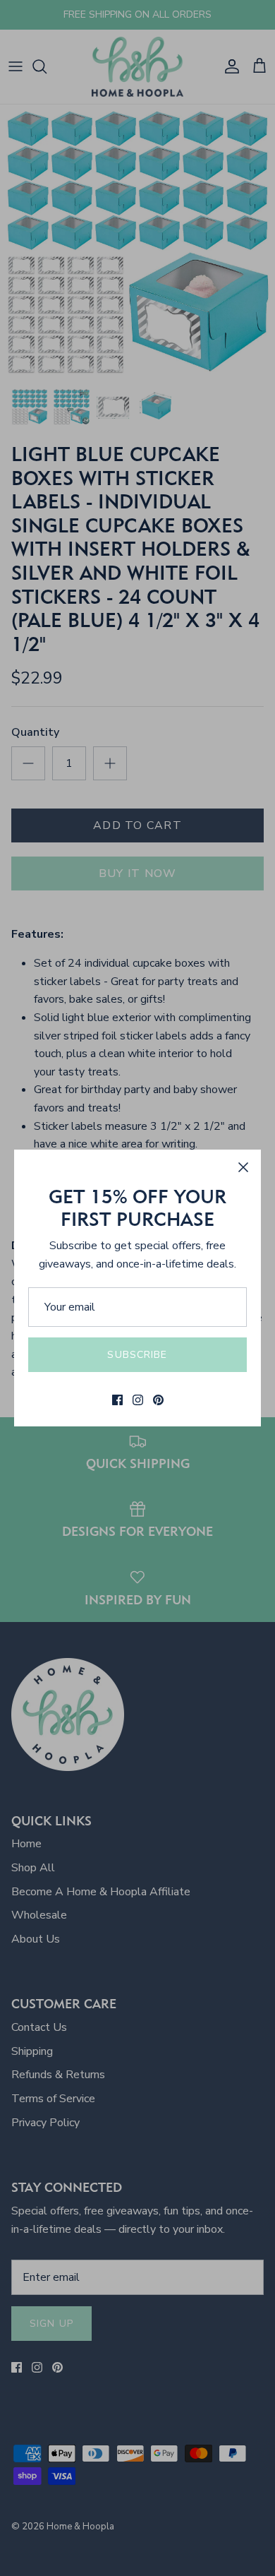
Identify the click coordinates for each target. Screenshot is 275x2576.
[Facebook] (117, 1400)
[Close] (243, 1167)
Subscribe (137, 1355)
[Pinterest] (158, 1400)
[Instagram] (138, 1400)
